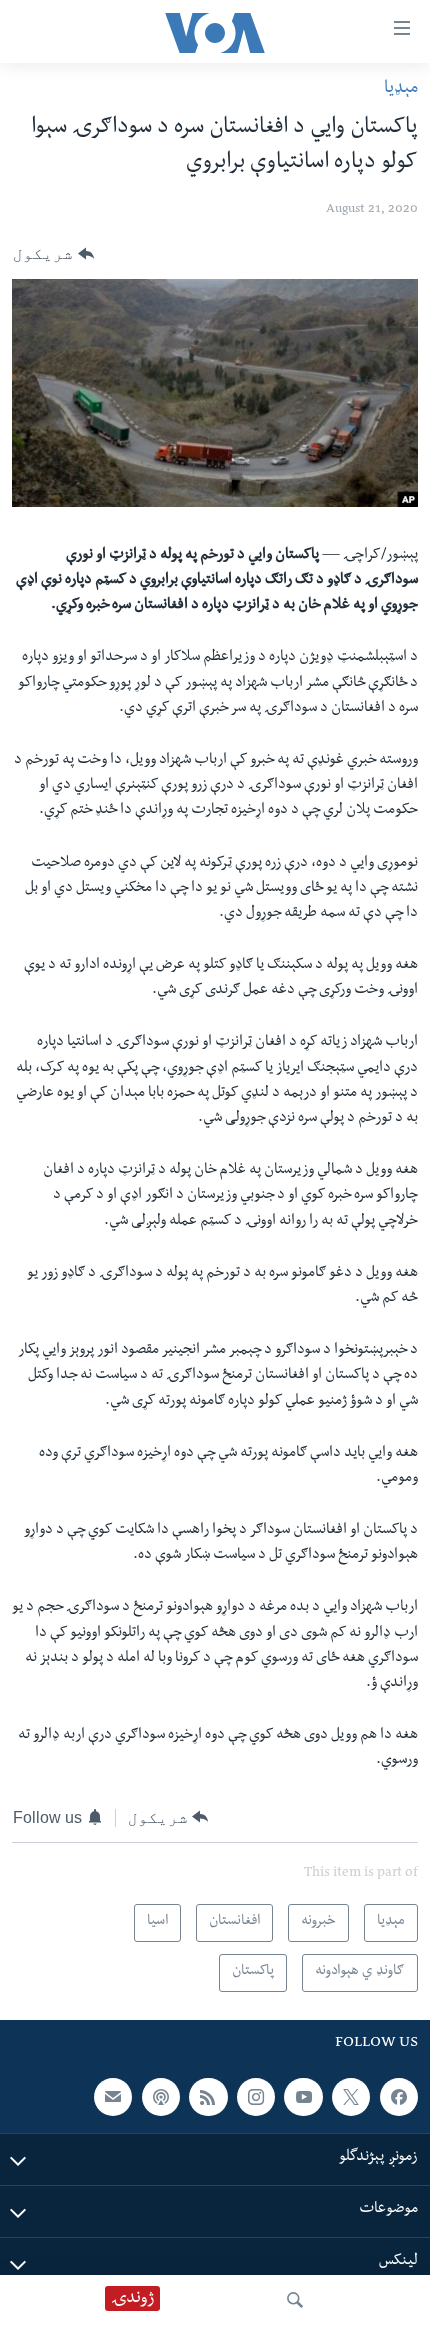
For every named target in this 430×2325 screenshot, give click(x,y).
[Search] (295, 2300)
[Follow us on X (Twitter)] (351, 2096)
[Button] (53, 254)
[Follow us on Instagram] (256, 2096)
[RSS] (208, 2096)
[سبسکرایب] (113, 2096)
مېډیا (401, 89)
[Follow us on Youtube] (303, 2096)
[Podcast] (161, 2096)
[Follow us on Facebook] (399, 2096)
